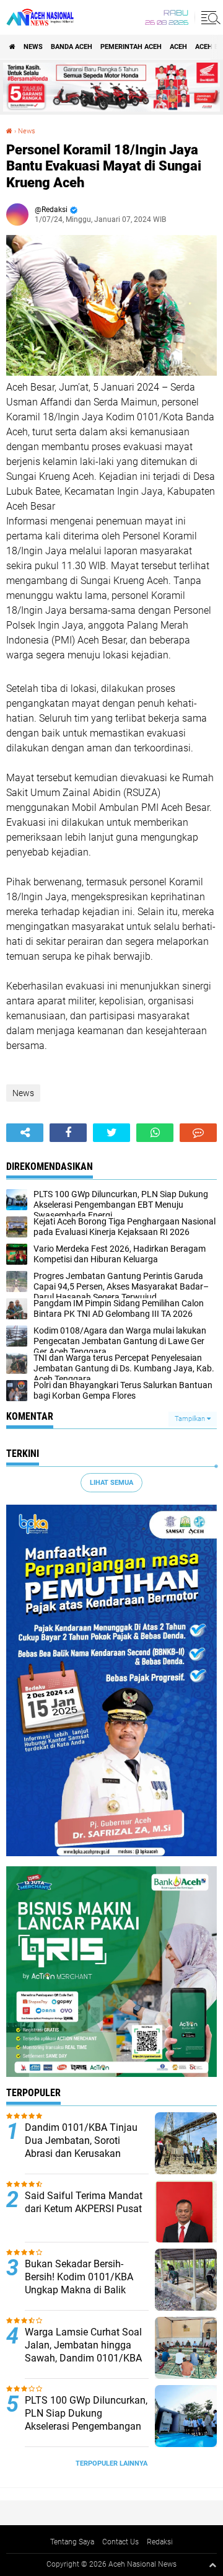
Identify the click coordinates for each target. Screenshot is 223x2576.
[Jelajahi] (209, 17)
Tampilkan (191, 1419)
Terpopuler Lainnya (111, 2463)
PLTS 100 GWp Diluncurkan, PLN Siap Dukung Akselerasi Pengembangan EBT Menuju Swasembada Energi (86, 2426)
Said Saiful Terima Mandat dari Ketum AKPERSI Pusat (84, 2202)
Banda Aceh (72, 47)
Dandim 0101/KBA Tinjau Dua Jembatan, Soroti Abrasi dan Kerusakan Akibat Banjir (81, 2147)
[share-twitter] (111, 1133)
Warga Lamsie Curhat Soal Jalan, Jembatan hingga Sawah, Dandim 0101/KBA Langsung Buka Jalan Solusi (83, 2358)
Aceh (178, 47)
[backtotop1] (212, 2565)
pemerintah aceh (131, 47)
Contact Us (120, 2542)
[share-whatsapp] (155, 1133)
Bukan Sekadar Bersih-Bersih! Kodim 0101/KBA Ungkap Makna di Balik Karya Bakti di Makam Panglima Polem (79, 2290)
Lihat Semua (111, 1483)
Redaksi (160, 2542)
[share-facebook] (68, 1133)
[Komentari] (198, 1133)
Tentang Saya (72, 2542)
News (33, 47)
